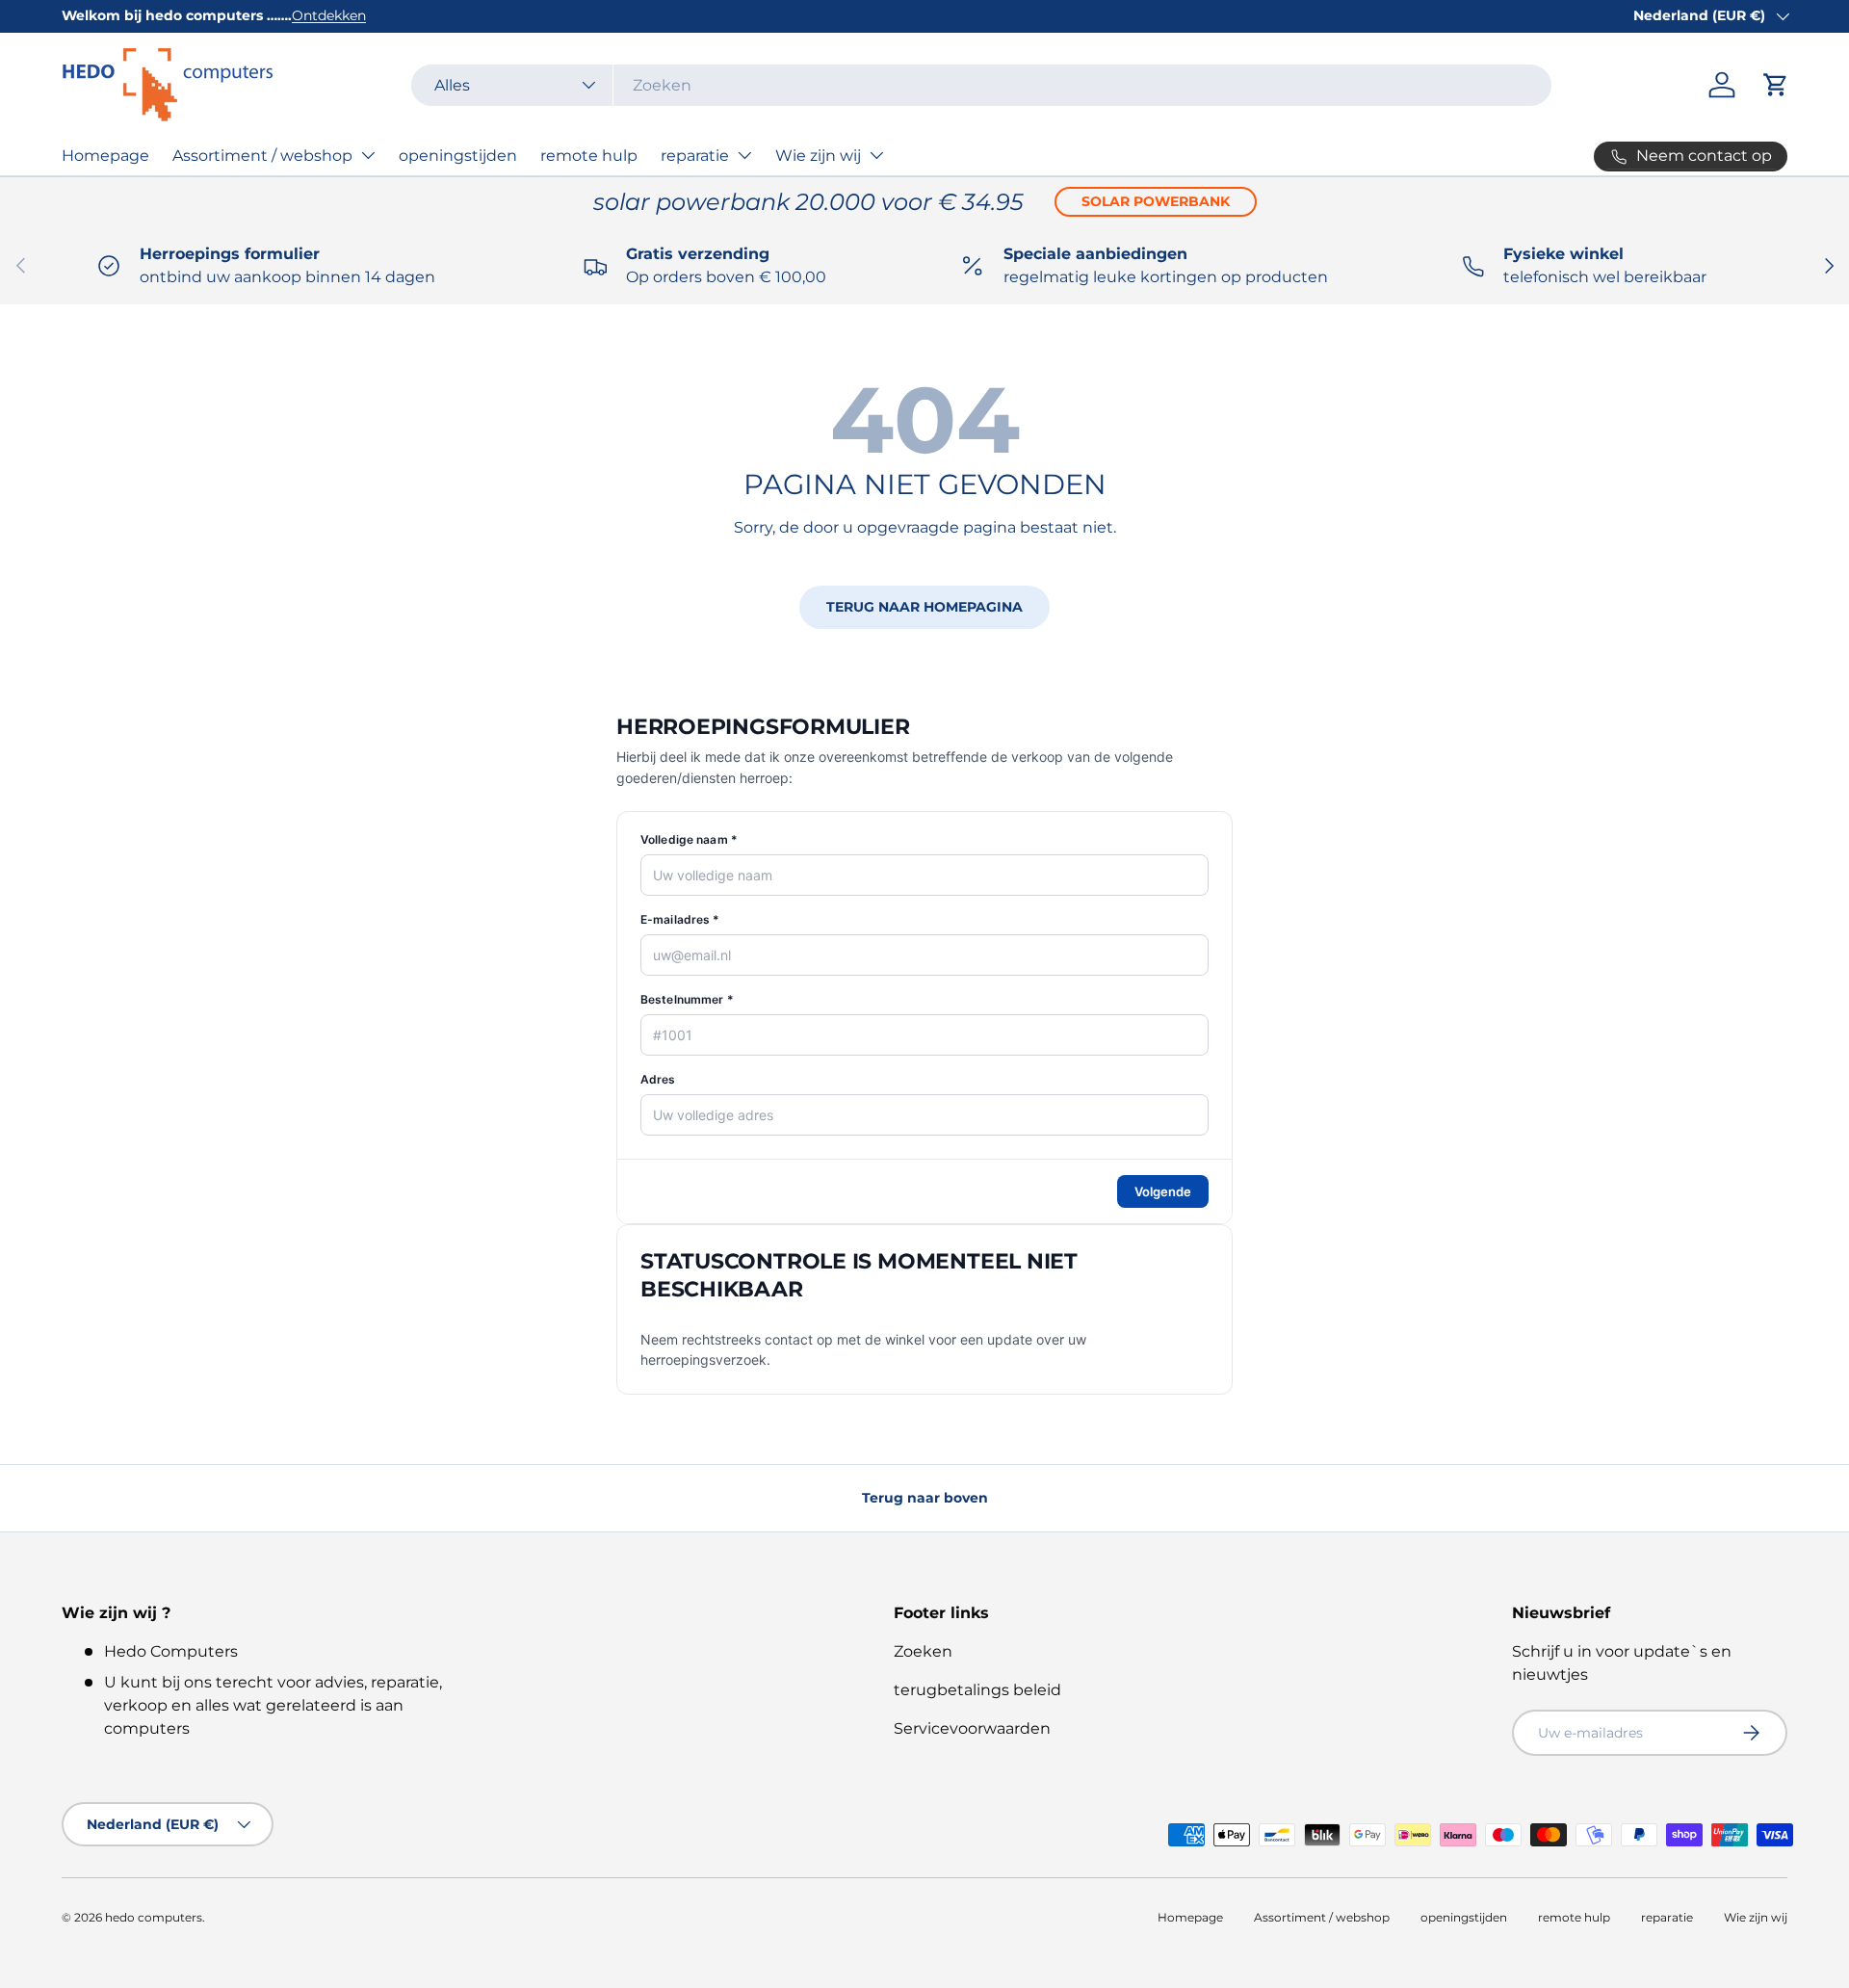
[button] (1776, 85)
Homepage (105, 156)
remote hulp (589, 156)
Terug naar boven (925, 1498)
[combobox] (981, 85)
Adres (658, 1079)
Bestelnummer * (687, 999)
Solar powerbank (1156, 201)
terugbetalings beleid (977, 1690)
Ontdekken (329, 15)
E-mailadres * (680, 919)
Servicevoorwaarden (972, 1728)
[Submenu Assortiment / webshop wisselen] (368, 155)
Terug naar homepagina (924, 607)
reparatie (695, 156)
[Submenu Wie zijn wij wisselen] (876, 155)
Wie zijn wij (818, 156)
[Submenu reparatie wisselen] (744, 155)
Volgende (1163, 1191)
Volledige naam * (689, 839)
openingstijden (458, 156)
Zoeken (923, 1651)
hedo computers (154, 1917)
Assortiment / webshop (262, 156)
